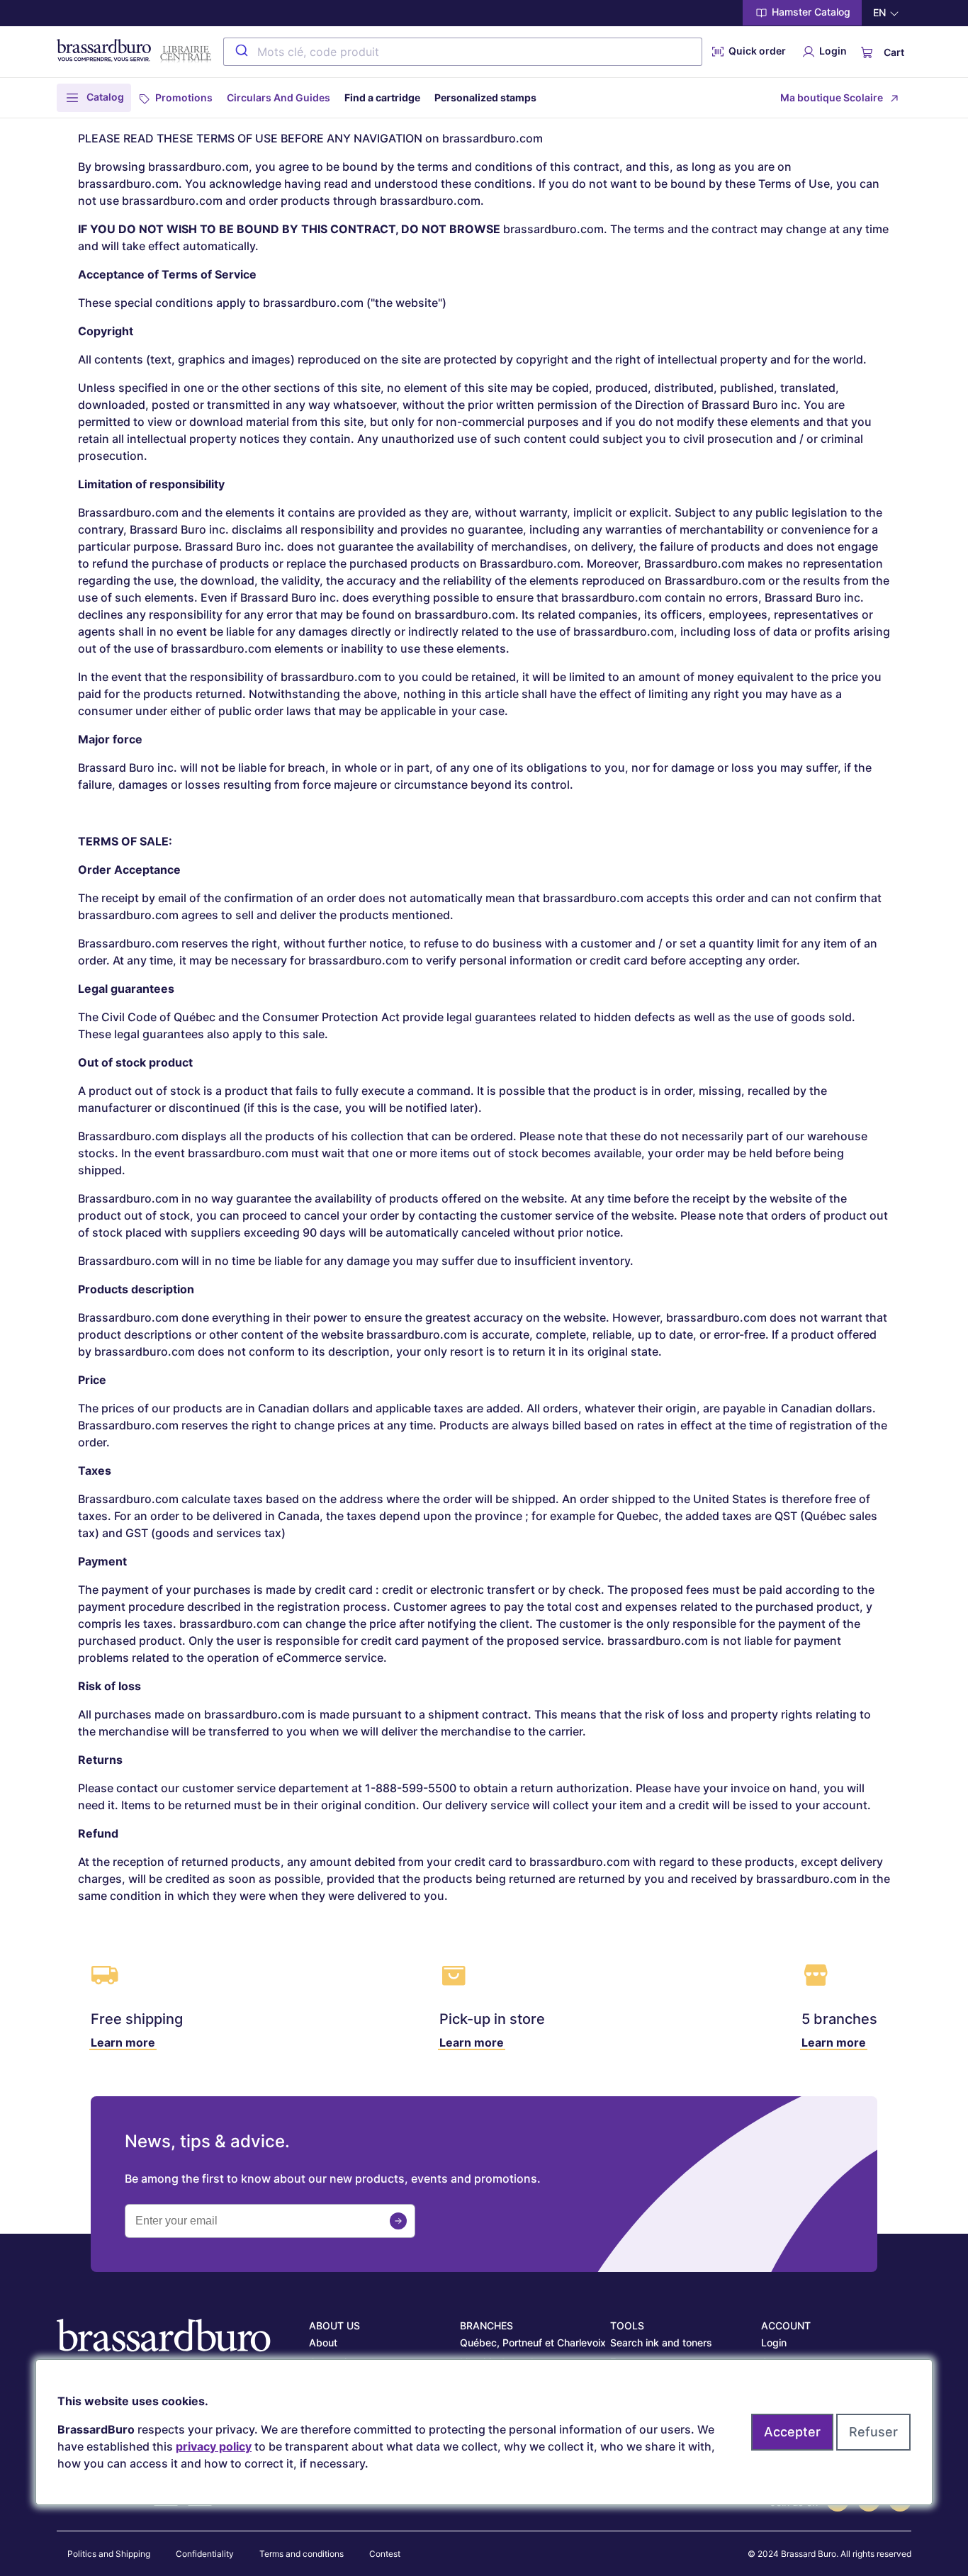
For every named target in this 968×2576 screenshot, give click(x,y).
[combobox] (463, 52)
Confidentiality (205, 2554)
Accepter (792, 2432)
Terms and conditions (302, 2554)
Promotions (184, 97)
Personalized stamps (485, 97)
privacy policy (214, 2446)
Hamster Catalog (810, 12)
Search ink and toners (661, 2342)
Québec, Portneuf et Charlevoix (533, 2342)
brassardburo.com (493, 138)
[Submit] (241, 52)
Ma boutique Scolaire (832, 97)
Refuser (873, 2432)
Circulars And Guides (278, 97)
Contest (385, 2554)
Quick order (756, 51)
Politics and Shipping (109, 2554)
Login (832, 51)
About (323, 2342)
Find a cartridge (382, 97)
